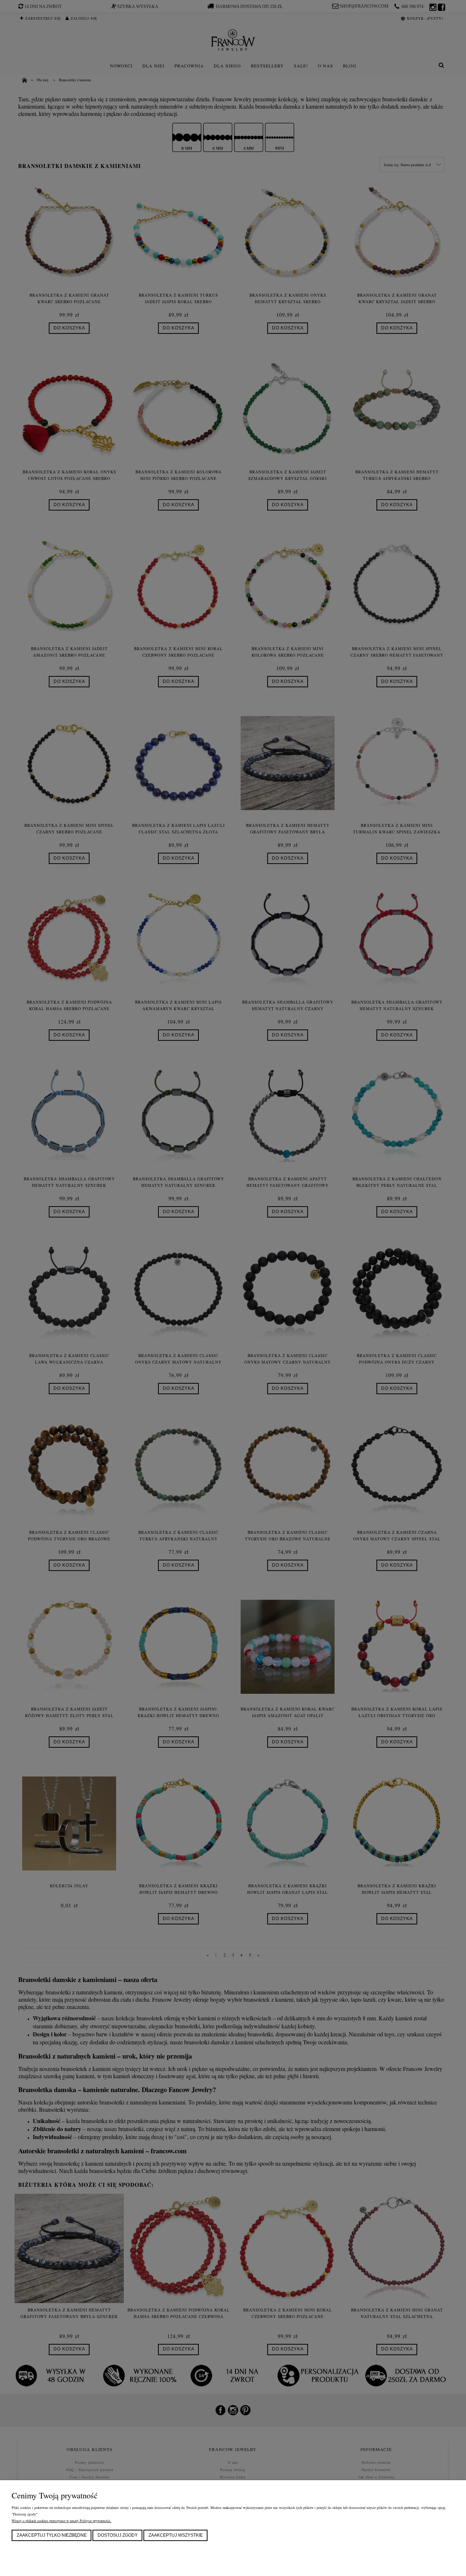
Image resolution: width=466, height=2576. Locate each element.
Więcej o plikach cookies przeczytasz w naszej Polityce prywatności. (62, 2521)
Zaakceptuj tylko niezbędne (52, 2535)
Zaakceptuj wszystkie (176, 2535)
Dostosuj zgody (118, 2535)
